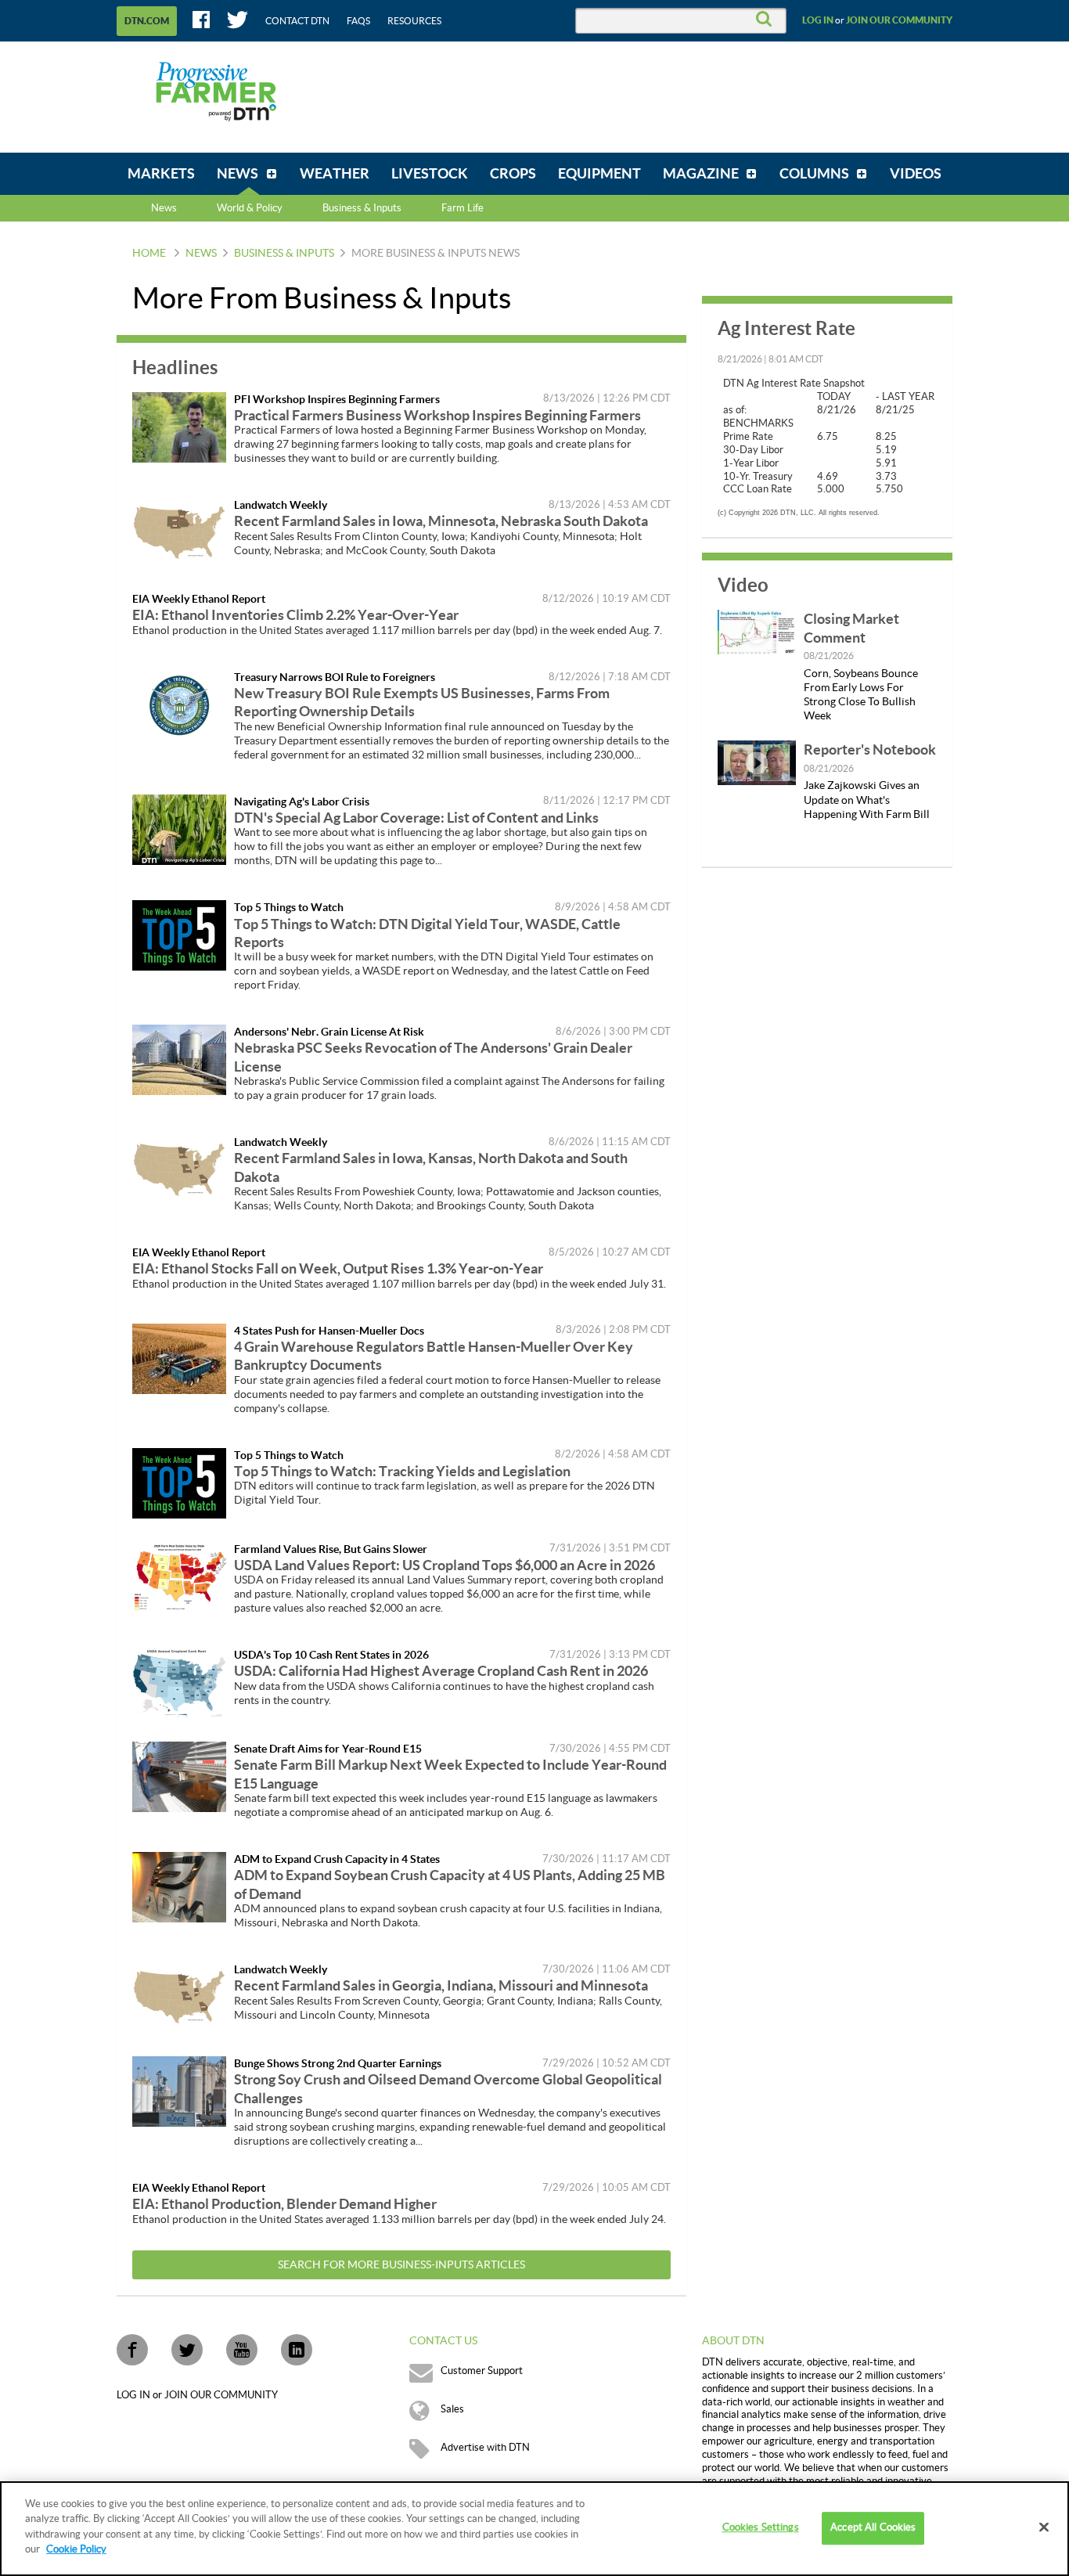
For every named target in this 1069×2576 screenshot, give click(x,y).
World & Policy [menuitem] (250, 208)
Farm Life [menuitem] (463, 208)
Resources (414, 21)
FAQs (358, 21)
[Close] (1044, 2527)
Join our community (899, 20)
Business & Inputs (284, 254)
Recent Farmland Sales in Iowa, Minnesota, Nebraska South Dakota (441, 521)
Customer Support (482, 2371)
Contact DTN (297, 21)
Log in (818, 20)
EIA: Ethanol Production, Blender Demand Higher (284, 2204)
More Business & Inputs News (436, 254)
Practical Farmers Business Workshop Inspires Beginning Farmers (437, 415)
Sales (452, 2409)
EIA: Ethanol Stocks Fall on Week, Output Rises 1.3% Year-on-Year (338, 1268)
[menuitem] (161, 174)
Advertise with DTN (485, 2448)
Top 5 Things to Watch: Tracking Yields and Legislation (402, 1471)
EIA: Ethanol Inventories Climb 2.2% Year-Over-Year (295, 615)
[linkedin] (297, 2350)
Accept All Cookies (873, 2528)
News (164, 208)
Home (149, 254)
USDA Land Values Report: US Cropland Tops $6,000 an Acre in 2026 (445, 1565)
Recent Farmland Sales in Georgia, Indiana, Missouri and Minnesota (441, 1985)
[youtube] (242, 2350)
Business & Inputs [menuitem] (362, 208)
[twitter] (187, 2350)
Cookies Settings (761, 2528)
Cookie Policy (76, 2549)
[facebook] (132, 2350)
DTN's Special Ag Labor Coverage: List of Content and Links (416, 818)
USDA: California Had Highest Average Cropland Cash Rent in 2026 (441, 1671)
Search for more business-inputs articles (401, 2265)
